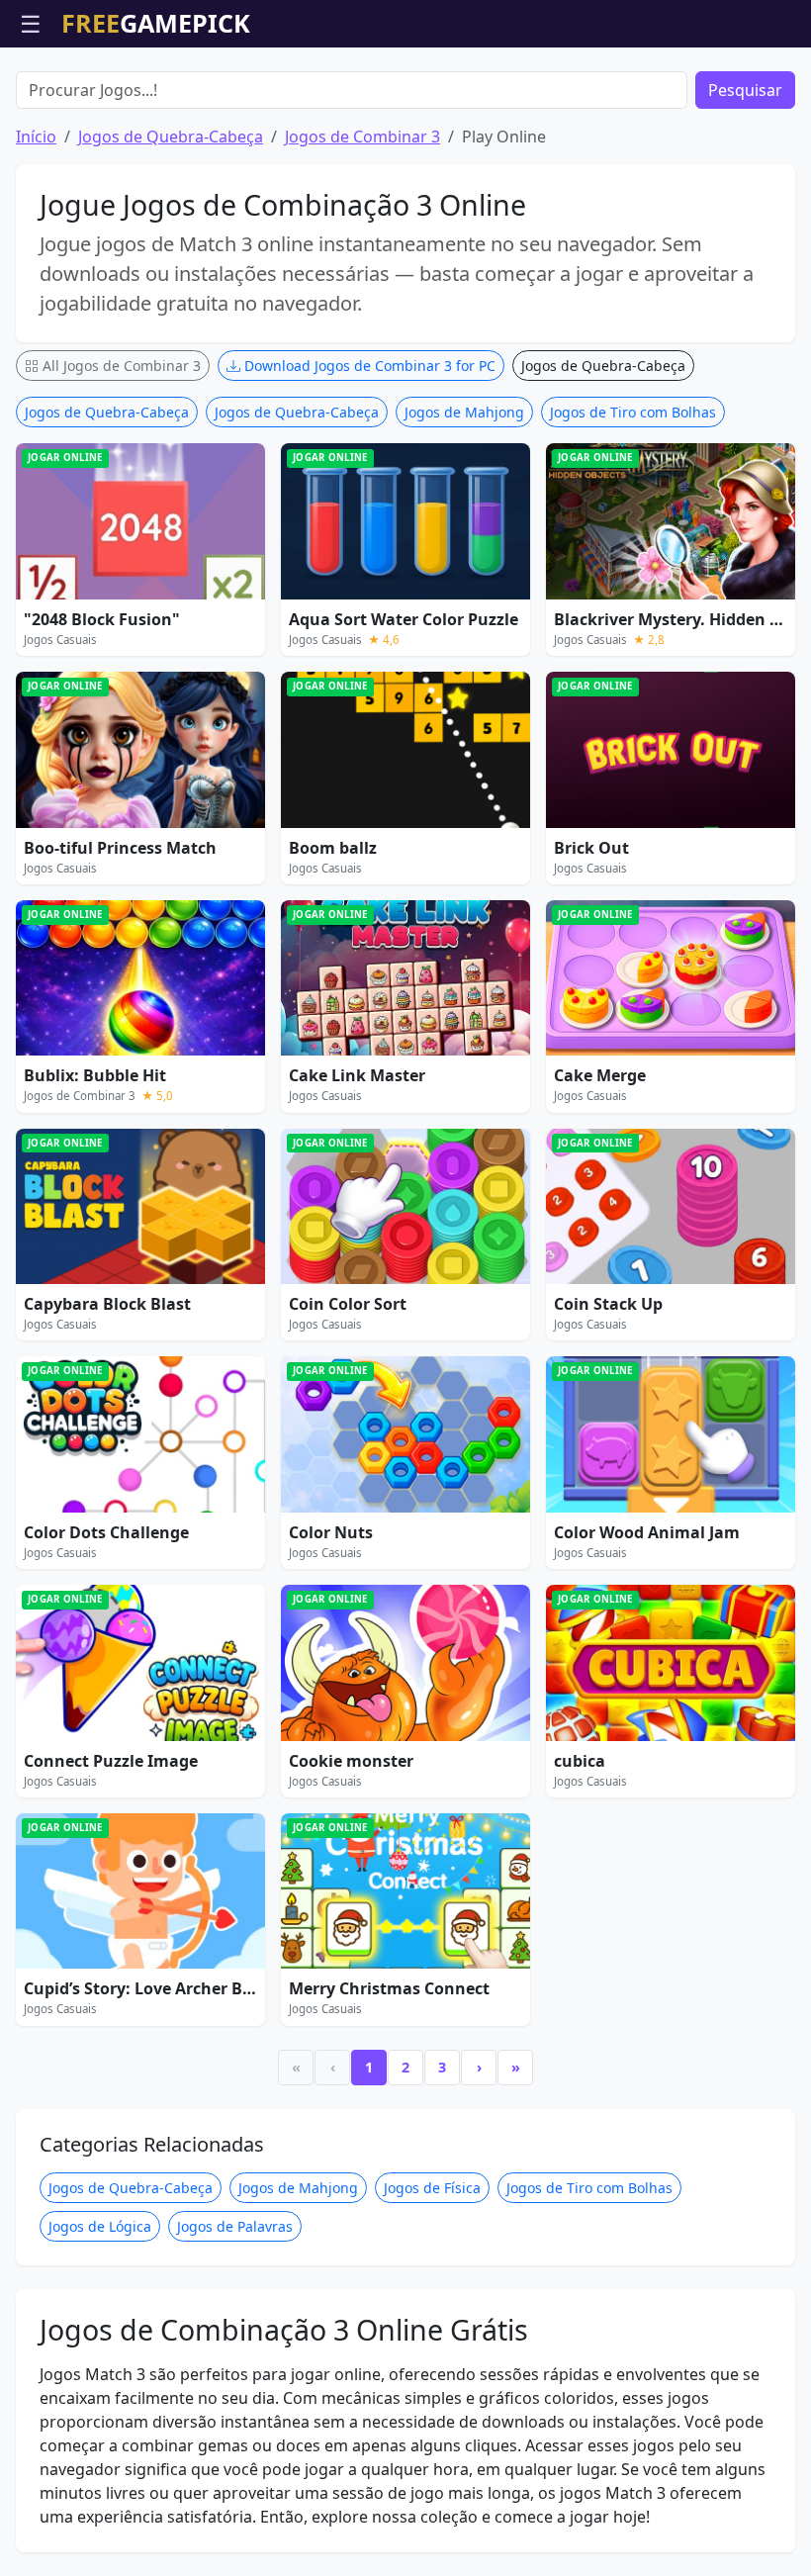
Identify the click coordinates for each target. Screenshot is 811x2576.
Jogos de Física (432, 2188)
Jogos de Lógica (100, 2226)
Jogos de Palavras (235, 2226)
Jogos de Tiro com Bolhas (633, 412)
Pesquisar (745, 90)
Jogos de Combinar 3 (362, 137)
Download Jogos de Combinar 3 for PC (368, 366)
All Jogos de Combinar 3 (120, 366)
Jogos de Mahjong (464, 412)
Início (36, 137)
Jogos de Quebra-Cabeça (171, 137)
